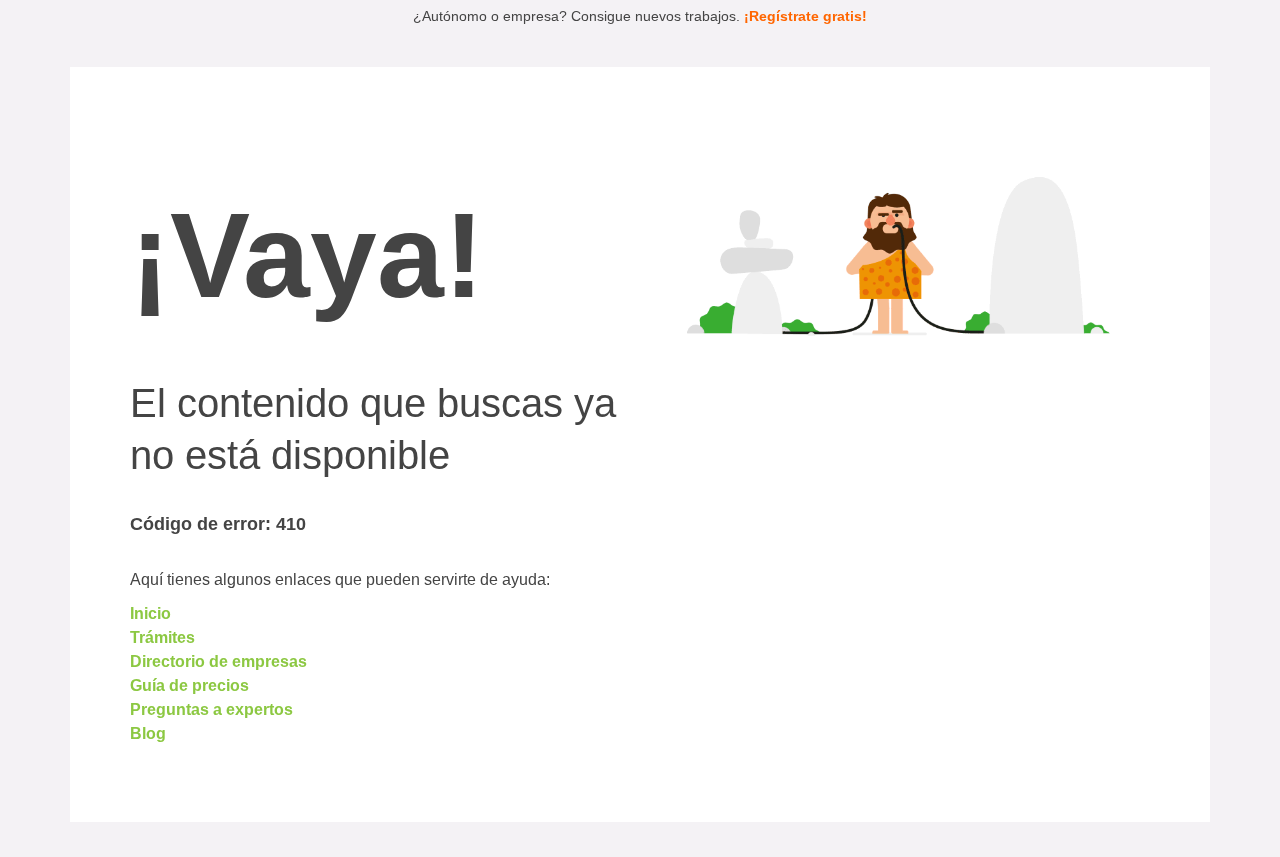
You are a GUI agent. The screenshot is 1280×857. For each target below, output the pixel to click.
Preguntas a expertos (211, 709)
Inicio (150, 613)
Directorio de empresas (218, 661)
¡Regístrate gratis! (805, 16)
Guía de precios (189, 685)
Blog (148, 733)
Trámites (162, 637)
